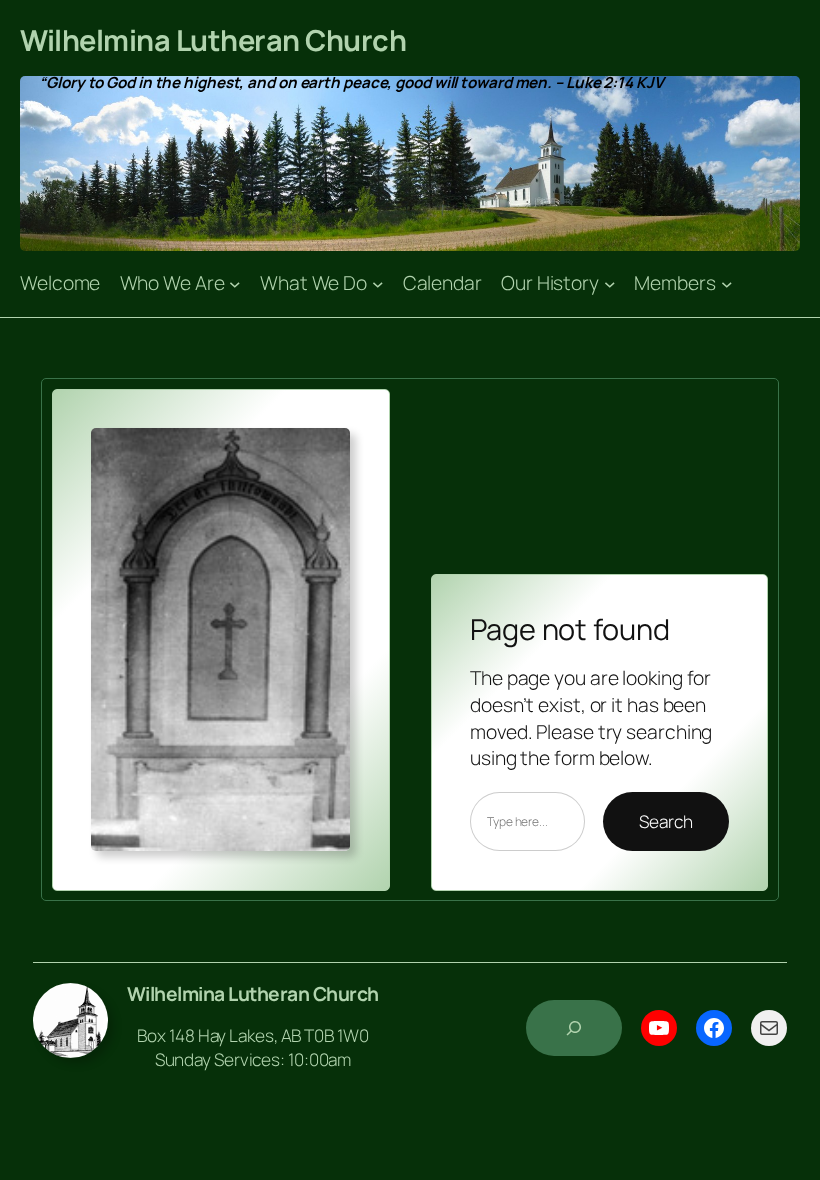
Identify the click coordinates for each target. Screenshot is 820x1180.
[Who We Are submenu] (235, 284)
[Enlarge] (324, 454)
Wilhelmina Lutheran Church (213, 40)
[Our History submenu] (610, 284)
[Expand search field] (574, 1028)
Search (665, 821)
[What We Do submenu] (378, 284)
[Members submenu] (727, 284)
